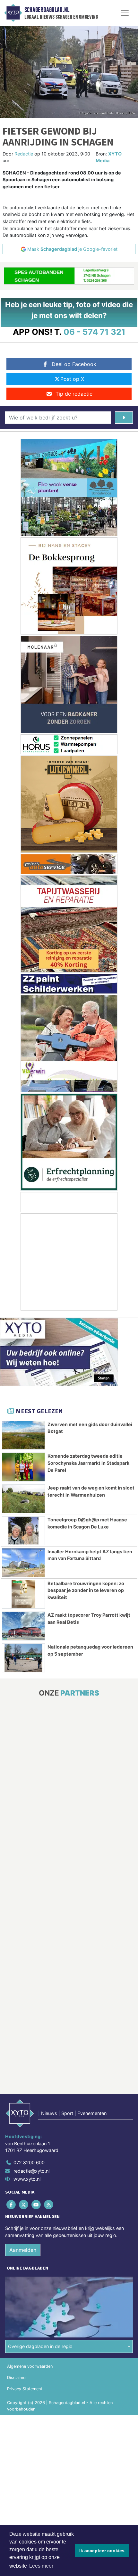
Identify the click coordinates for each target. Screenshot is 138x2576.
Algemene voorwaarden (30, 2366)
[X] (24, 2205)
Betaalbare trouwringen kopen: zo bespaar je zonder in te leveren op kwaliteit (86, 1590)
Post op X (72, 379)
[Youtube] (36, 2205)
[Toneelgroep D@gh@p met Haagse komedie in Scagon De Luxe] (23, 1531)
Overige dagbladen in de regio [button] (40, 2346)
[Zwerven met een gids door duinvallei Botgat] (23, 1435)
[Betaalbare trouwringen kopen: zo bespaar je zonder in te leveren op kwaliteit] (23, 1594)
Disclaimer (17, 2378)
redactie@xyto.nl (31, 2171)
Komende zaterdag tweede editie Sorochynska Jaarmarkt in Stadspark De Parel (88, 1463)
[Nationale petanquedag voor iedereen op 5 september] (23, 1658)
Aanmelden (23, 2250)
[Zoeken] (124, 418)
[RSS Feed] (49, 2205)
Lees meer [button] (41, 2566)
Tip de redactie (74, 394)
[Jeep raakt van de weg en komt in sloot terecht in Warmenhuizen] (23, 1499)
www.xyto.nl (27, 2179)
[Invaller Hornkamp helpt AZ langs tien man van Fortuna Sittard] (23, 1563)
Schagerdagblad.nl (47, 10)
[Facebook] (11, 2205)
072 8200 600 (29, 2162)
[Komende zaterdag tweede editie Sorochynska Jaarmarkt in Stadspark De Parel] (23, 1467)
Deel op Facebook (74, 364)
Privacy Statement (25, 2389)
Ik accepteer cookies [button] (102, 2551)
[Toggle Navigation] (125, 13)
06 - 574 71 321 (95, 332)
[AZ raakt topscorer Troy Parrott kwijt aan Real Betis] (23, 1626)
